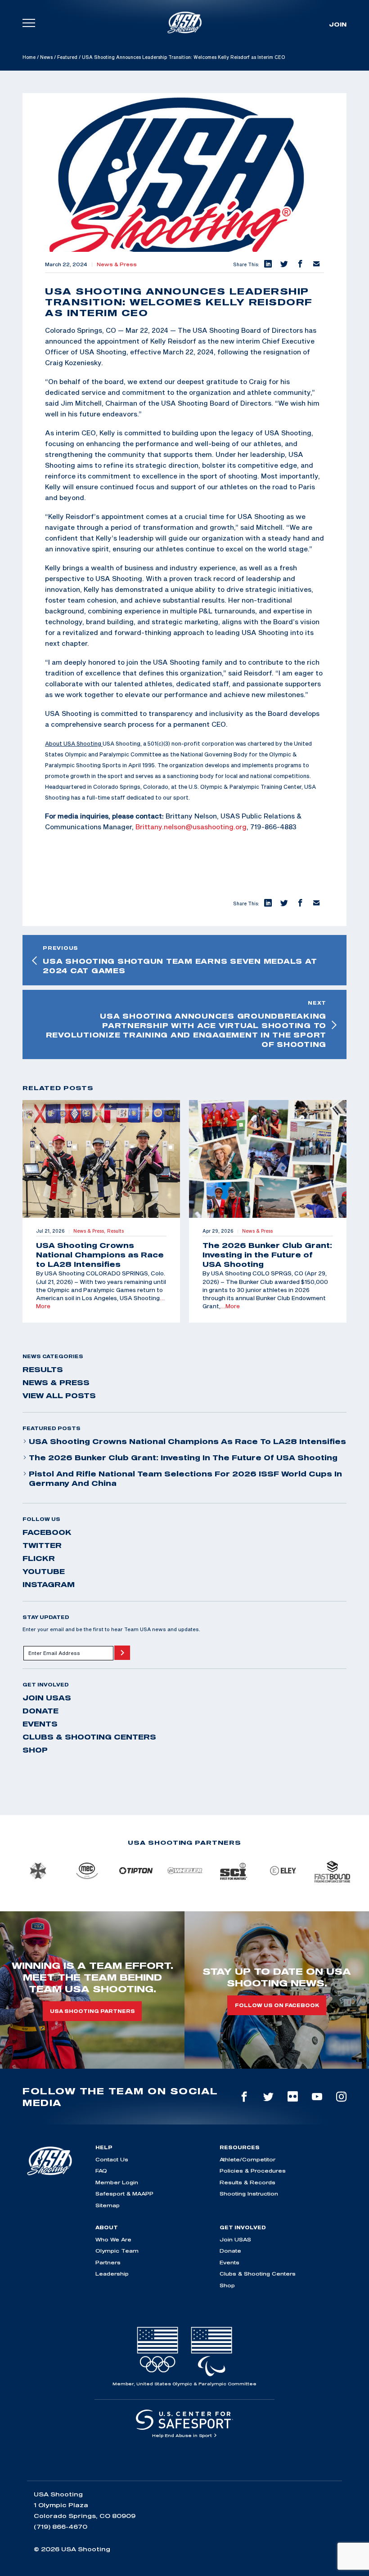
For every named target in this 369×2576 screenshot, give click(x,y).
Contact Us (112, 2159)
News (46, 57)
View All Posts (59, 1395)
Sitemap (108, 2205)
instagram (49, 1584)
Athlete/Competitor (247, 2159)
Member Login (117, 2182)
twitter (42, 1545)
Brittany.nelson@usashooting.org (191, 827)
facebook (47, 1532)
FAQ (101, 2171)
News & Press (117, 264)
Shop (35, 1750)
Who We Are (113, 2239)
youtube (44, 1571)
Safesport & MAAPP (124, 2194)
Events (40, 1724)
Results (43, 1369)
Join (338, 24)
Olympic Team (117, 2251)
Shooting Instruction (249, 2194)
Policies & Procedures (253, 2171)
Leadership (112, 2274)
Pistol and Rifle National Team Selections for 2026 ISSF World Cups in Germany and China (185, 1478)
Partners (108, 2262)
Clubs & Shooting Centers (89, 1737)
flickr (39, 1558)
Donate (40, 1711)
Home (29, 57)
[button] (267, 264)
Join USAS (47, 1698)
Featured (67, 57)
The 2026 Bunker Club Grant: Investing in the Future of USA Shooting (183, 1458)
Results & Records (247, 2182)
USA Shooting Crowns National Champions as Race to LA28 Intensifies (187, 1441)
